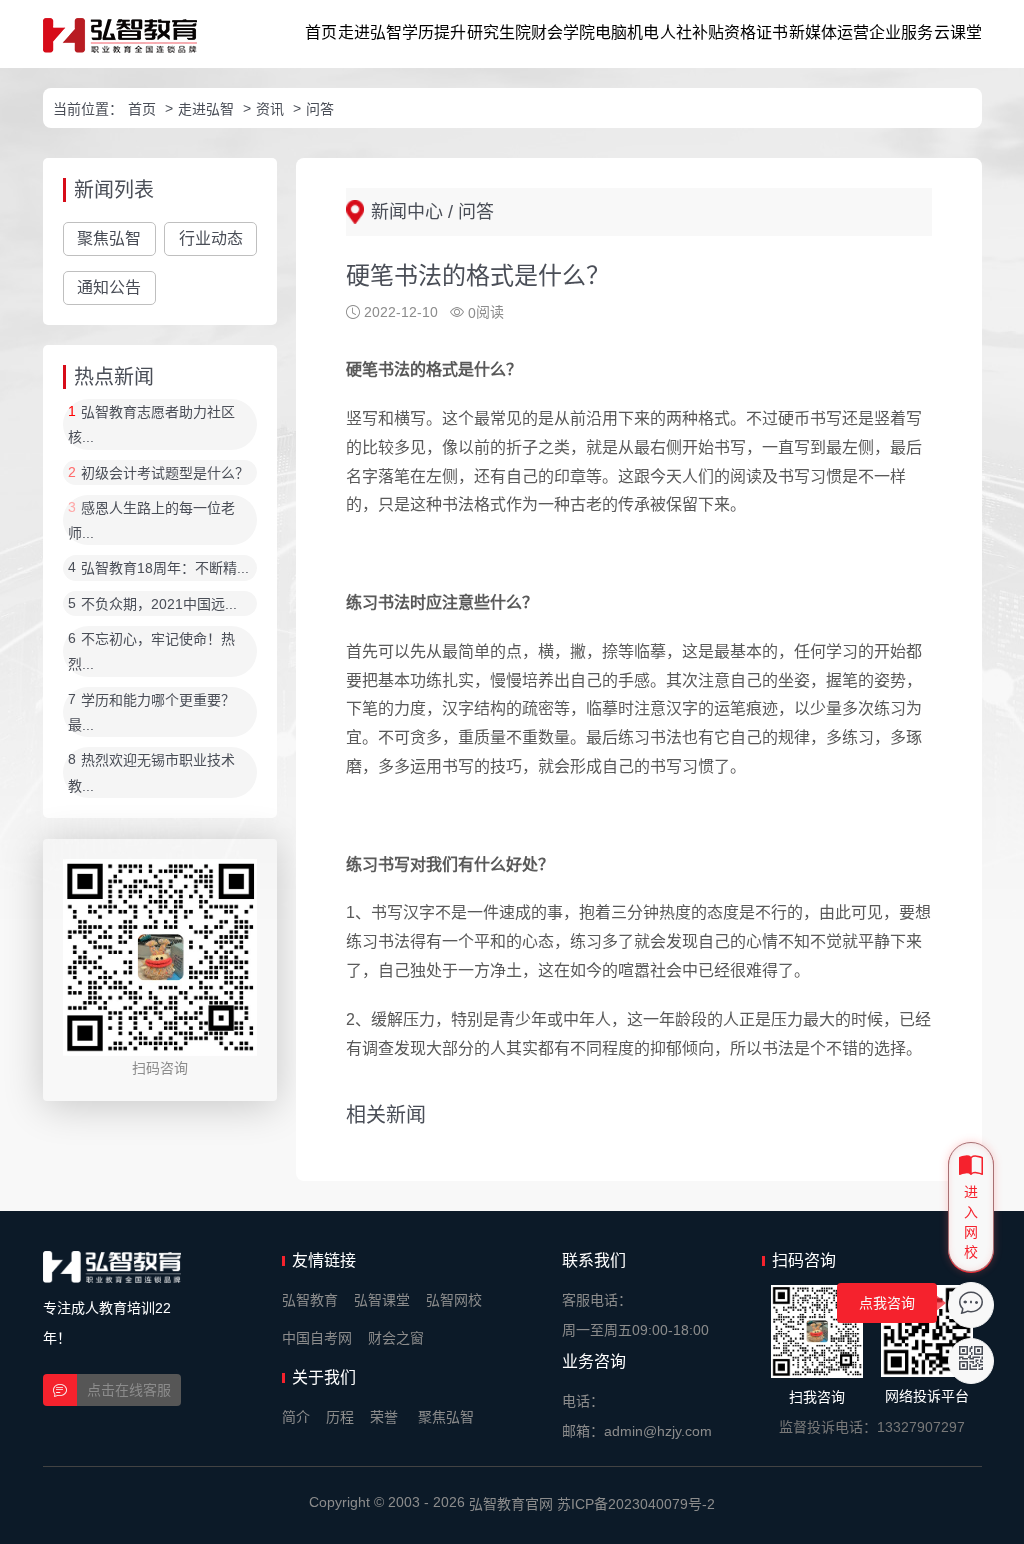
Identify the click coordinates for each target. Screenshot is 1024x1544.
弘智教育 (310, 1300)
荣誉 (384, 1417)
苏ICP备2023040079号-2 (636, 1504)
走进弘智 (370, 32)
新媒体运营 (829, 32)
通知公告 (109, 287)
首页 (321, 32)
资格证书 (756, 32)
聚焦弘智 (109, 238)
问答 (320, 109)
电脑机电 (627, 32)
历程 (340, 1417)
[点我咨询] (971, 1305)
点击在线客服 (129, 1390)
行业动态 (211, 238)
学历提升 (434, 32)
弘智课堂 (382, 1300)
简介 (296, 1417)
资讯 (270, 109)
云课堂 (958, 32)
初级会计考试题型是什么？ (165, 473)
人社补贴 (692, 32)
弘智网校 (454, 1300)
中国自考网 (317, 1338)
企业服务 (901, 32)
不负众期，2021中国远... (159, 604)
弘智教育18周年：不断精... (165, 569)
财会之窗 (396, 1338)
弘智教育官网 (511, 1504)
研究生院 (499, 32)
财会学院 (563, 32)
